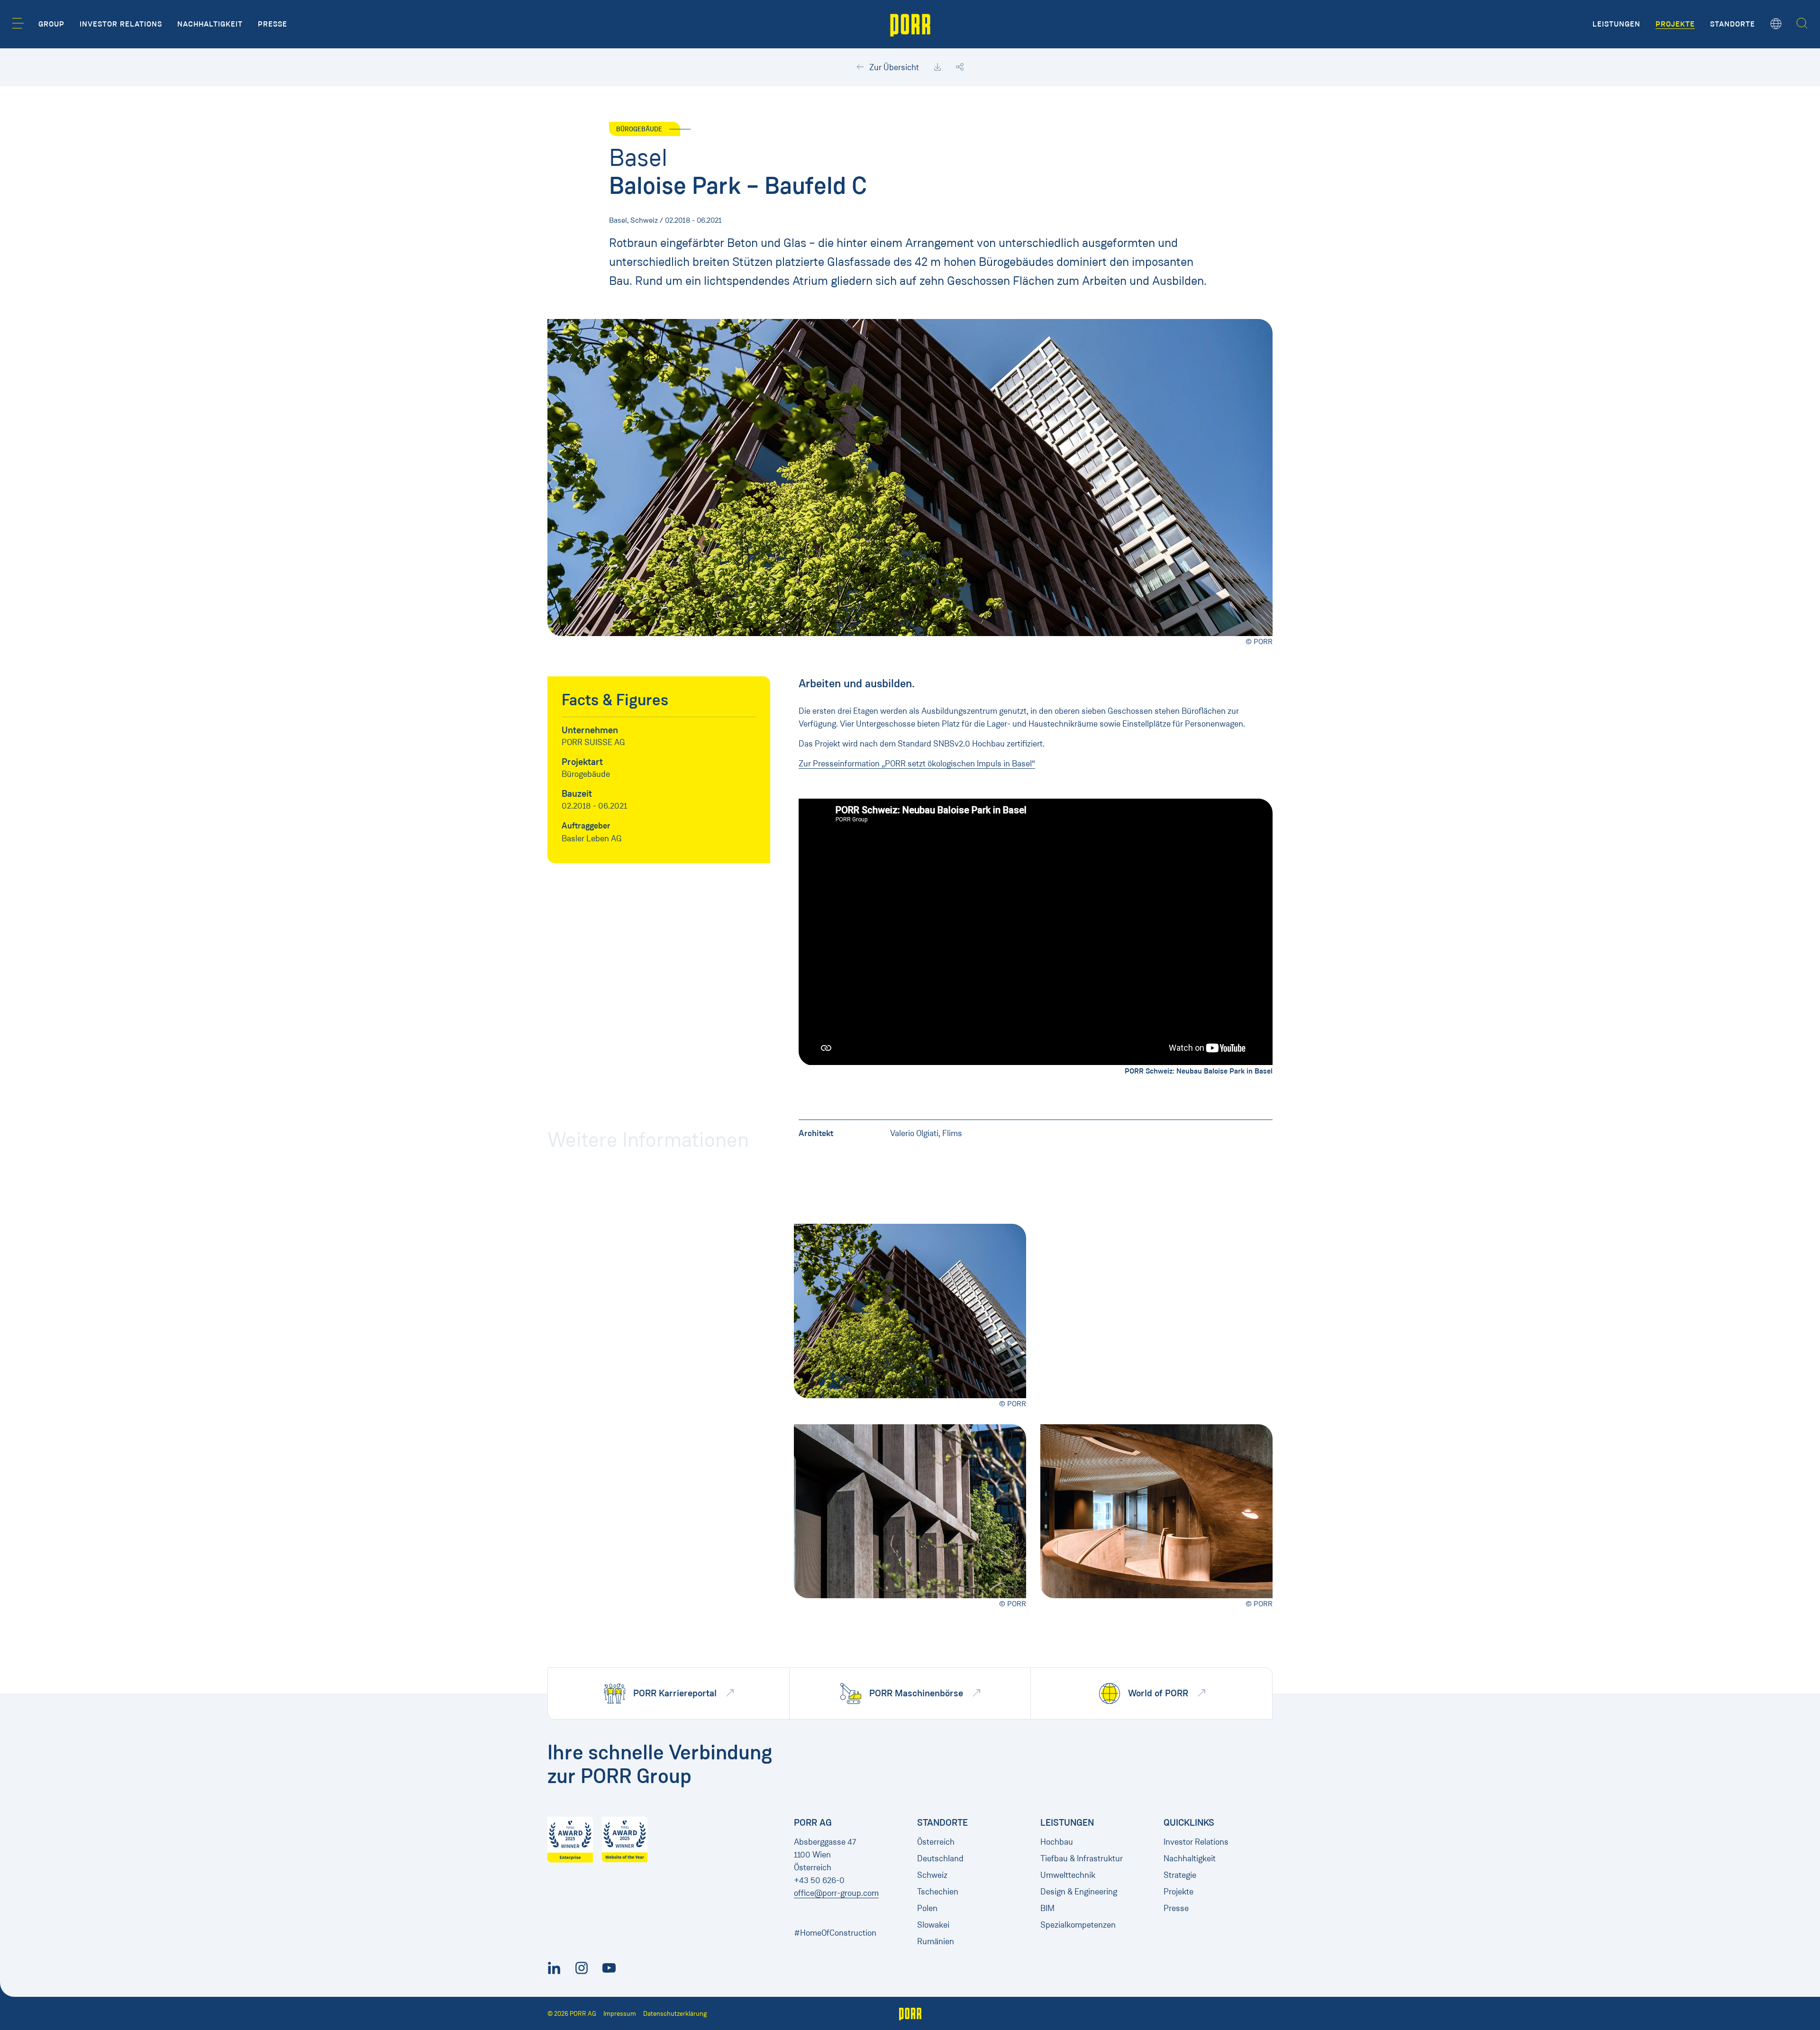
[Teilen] (960, 67)
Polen (927, 1908)
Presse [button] (273, 24)
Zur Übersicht (893, 67)
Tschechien (938, 1892)
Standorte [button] (1733, 24)
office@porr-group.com (836, 1893)
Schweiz (932, 1875)
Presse (1176, 1908)
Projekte (1178, 1892)
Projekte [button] (1675, 24)
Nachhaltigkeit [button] (210, 24)
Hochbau (1057, 1842)
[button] (18, 23)
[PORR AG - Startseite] (910, 24)
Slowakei (933, 1925)
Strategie (1180, 1875)
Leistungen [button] (1616, 24)
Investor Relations (1196, 1842)
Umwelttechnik (1068, 1875)
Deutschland (940, 1858)
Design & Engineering (1079, 1892)
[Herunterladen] (937, 67)
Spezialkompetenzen (1078, 1925)
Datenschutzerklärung (675, 2014)
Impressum (620, 2014)
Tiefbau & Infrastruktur (1082, 1858)
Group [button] (51, 24)
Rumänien (936, 1941)
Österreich (936, 1842)
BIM (1047, 1908)
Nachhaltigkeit (1190, 1858)
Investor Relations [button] (121, 24)
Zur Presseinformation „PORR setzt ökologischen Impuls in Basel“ (917, 764)
